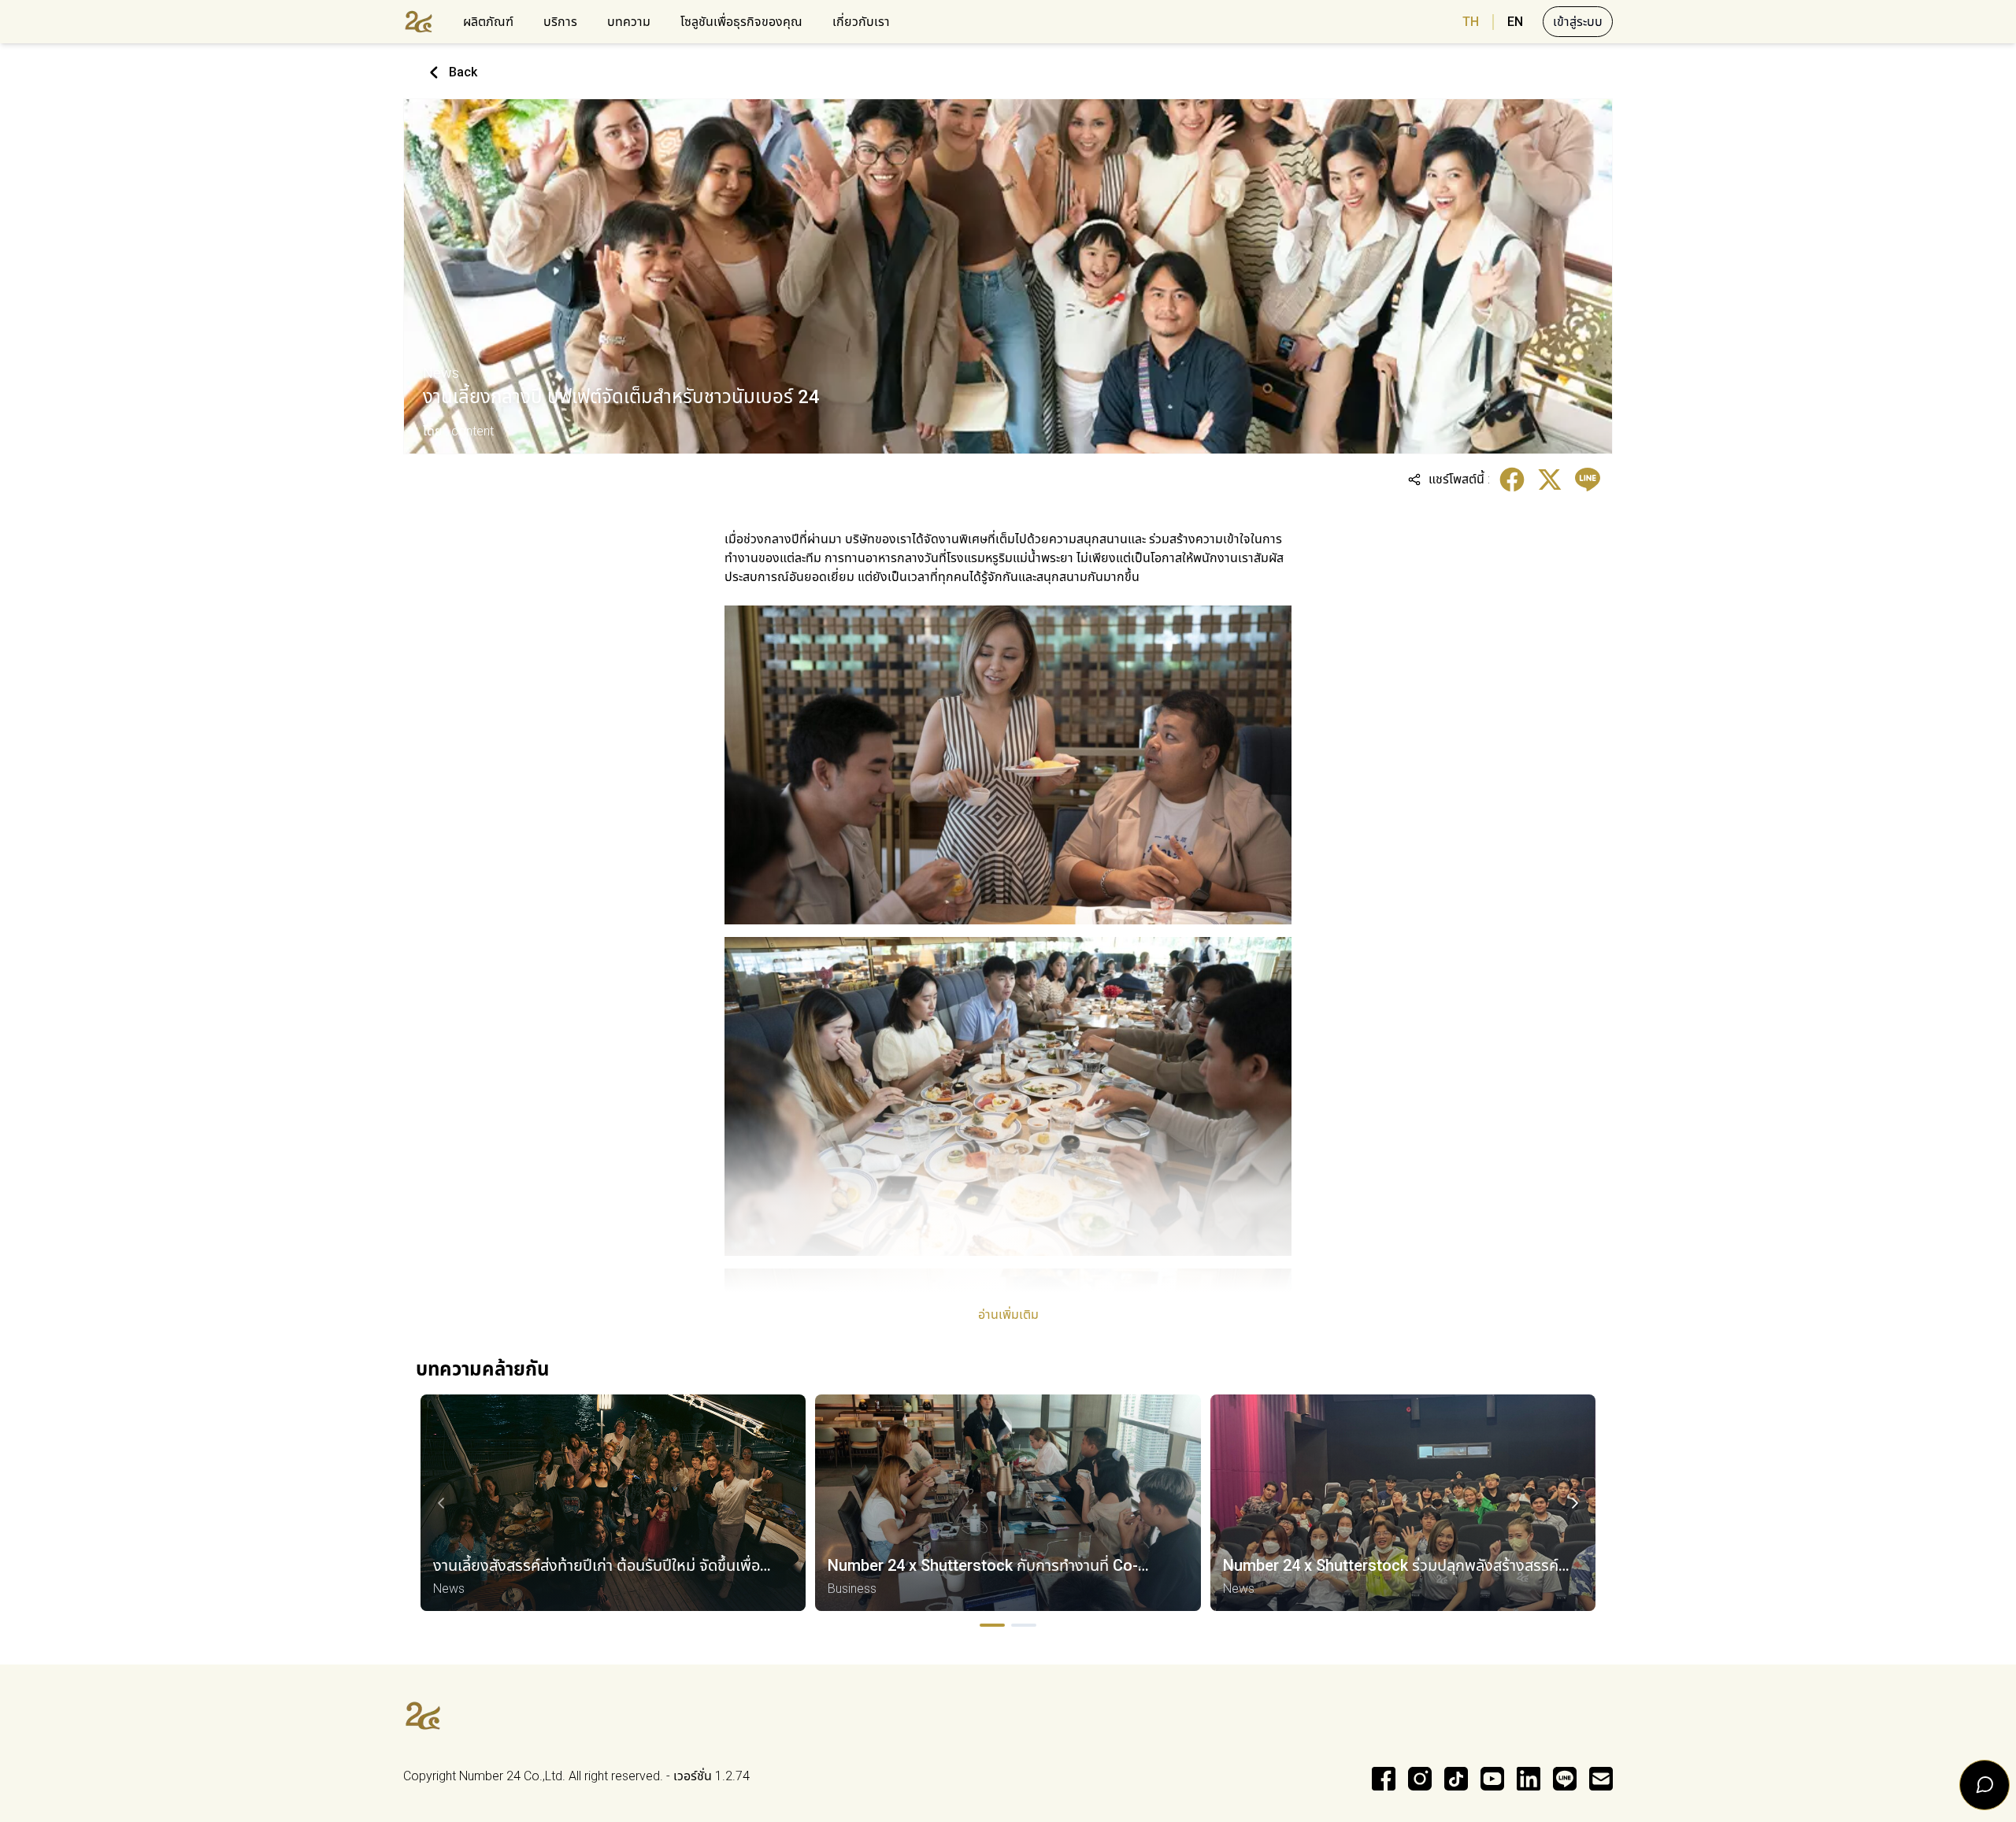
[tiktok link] (1456, 1779)
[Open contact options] (1984, 1785)
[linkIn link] (1529, 1779)
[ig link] (1420, 1779)
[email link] (1601, 1779)
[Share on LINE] (1588, 480)
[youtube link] (1492, 1779)
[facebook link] (1384, 1779)
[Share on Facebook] (1512, 480)
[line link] (1565, 1779)
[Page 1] (992, 1625)
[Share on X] (1550, 480)
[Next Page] (1575, 1503)
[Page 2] (1024, 1625)
